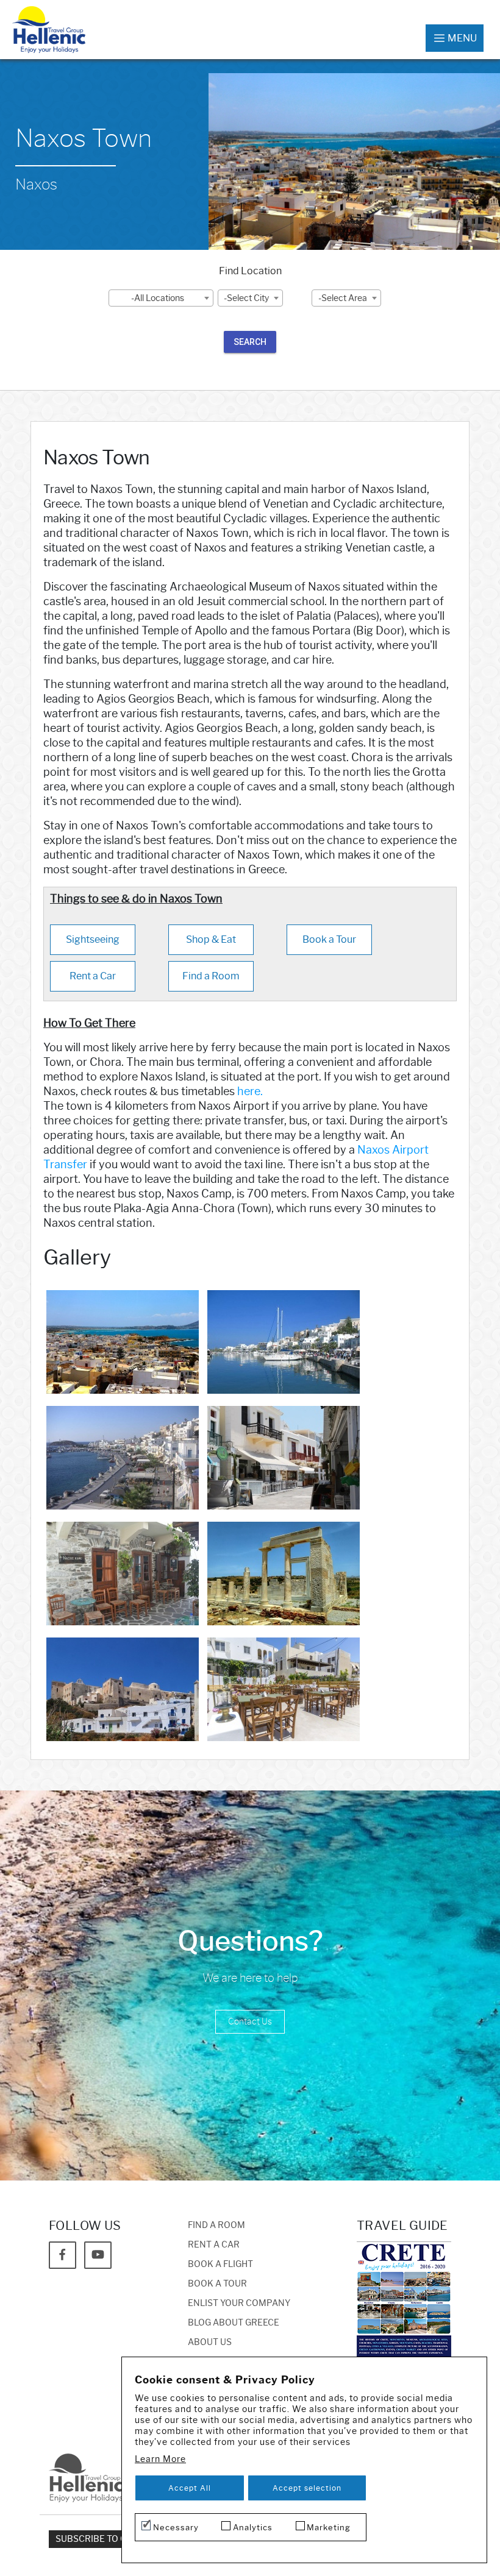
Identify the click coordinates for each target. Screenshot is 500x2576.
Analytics (253, 2527)
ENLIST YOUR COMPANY (239, 2303)
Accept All (190, 2488)
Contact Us (250, 2022)
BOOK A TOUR (217, 2284)
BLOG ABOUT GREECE (234, 2323)
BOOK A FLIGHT (220, 2264)
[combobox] (161, 298)
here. (250, 1091)
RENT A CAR (214, 2245)
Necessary (176, 2527)
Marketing (329, 2527)
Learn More (160, 2459)
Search (250, 342)
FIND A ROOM (216, 2225)
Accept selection (307, 2488)
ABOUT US (210, 2342)
